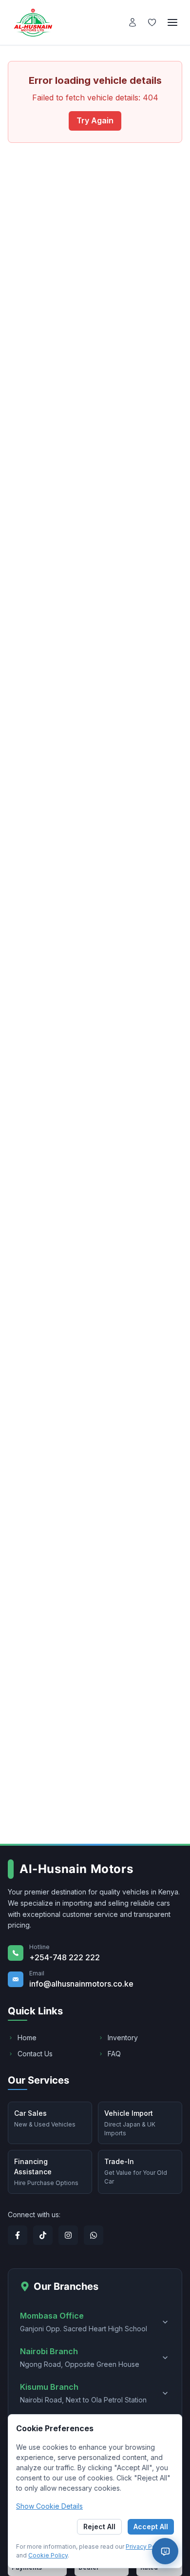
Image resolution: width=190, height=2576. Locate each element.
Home (27, 2038)
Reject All (99, 2527)
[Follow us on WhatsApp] (94, 2235)
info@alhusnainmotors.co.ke (81, 1984)
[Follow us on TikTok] (43, 2235)
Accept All (151, 2527)
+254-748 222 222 (65, 1957)
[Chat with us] (165, 2551)
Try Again (95, 120)
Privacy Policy (146, 2547)
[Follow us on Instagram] (68, 2235)
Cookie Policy (48, 2555)
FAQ (114, 2054)
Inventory (123, 2038)
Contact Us (35, 2054)
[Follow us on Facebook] (18, 2235)
